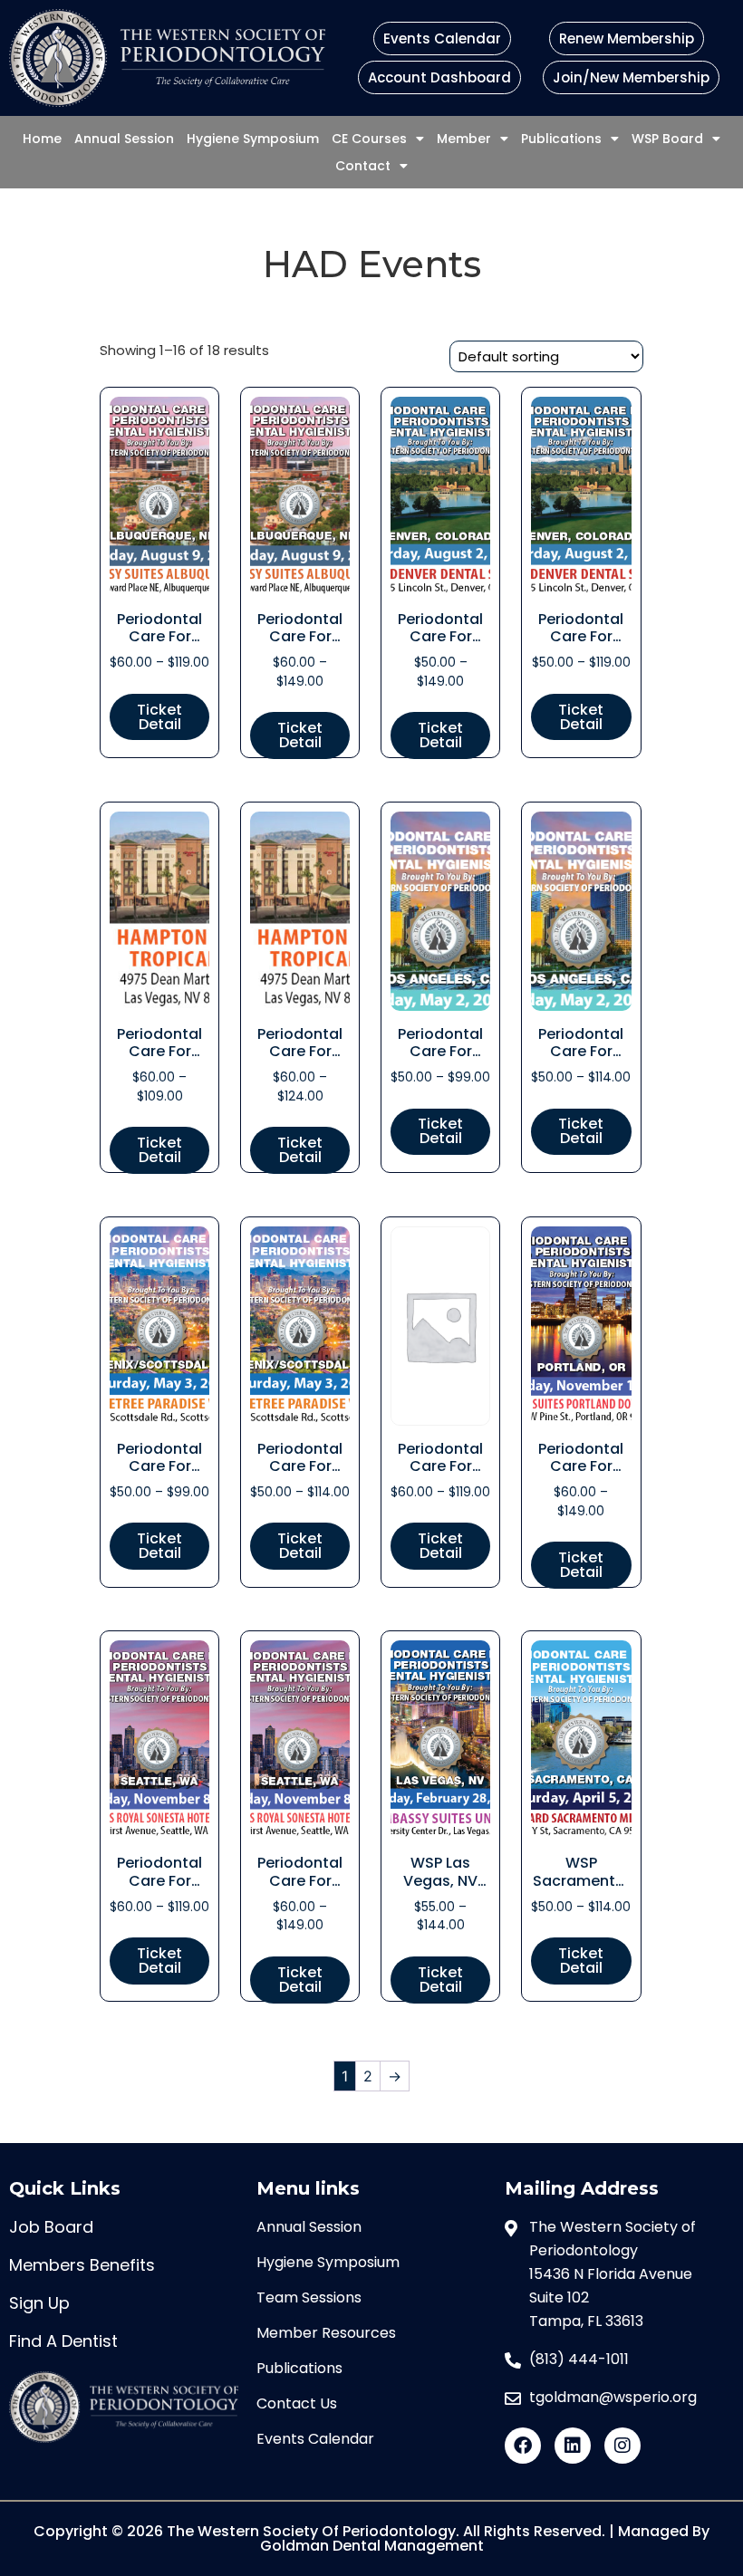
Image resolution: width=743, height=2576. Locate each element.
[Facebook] (523, 2446)
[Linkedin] (573, 2446)
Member (464, 139)
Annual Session (124, 139)
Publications (561, 139)
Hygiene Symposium (253, 139)
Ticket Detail (159, 717)
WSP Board (667, 139)
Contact (363, 166)
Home (42, 139)
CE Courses (369, 139)
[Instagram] (622, 2446)
